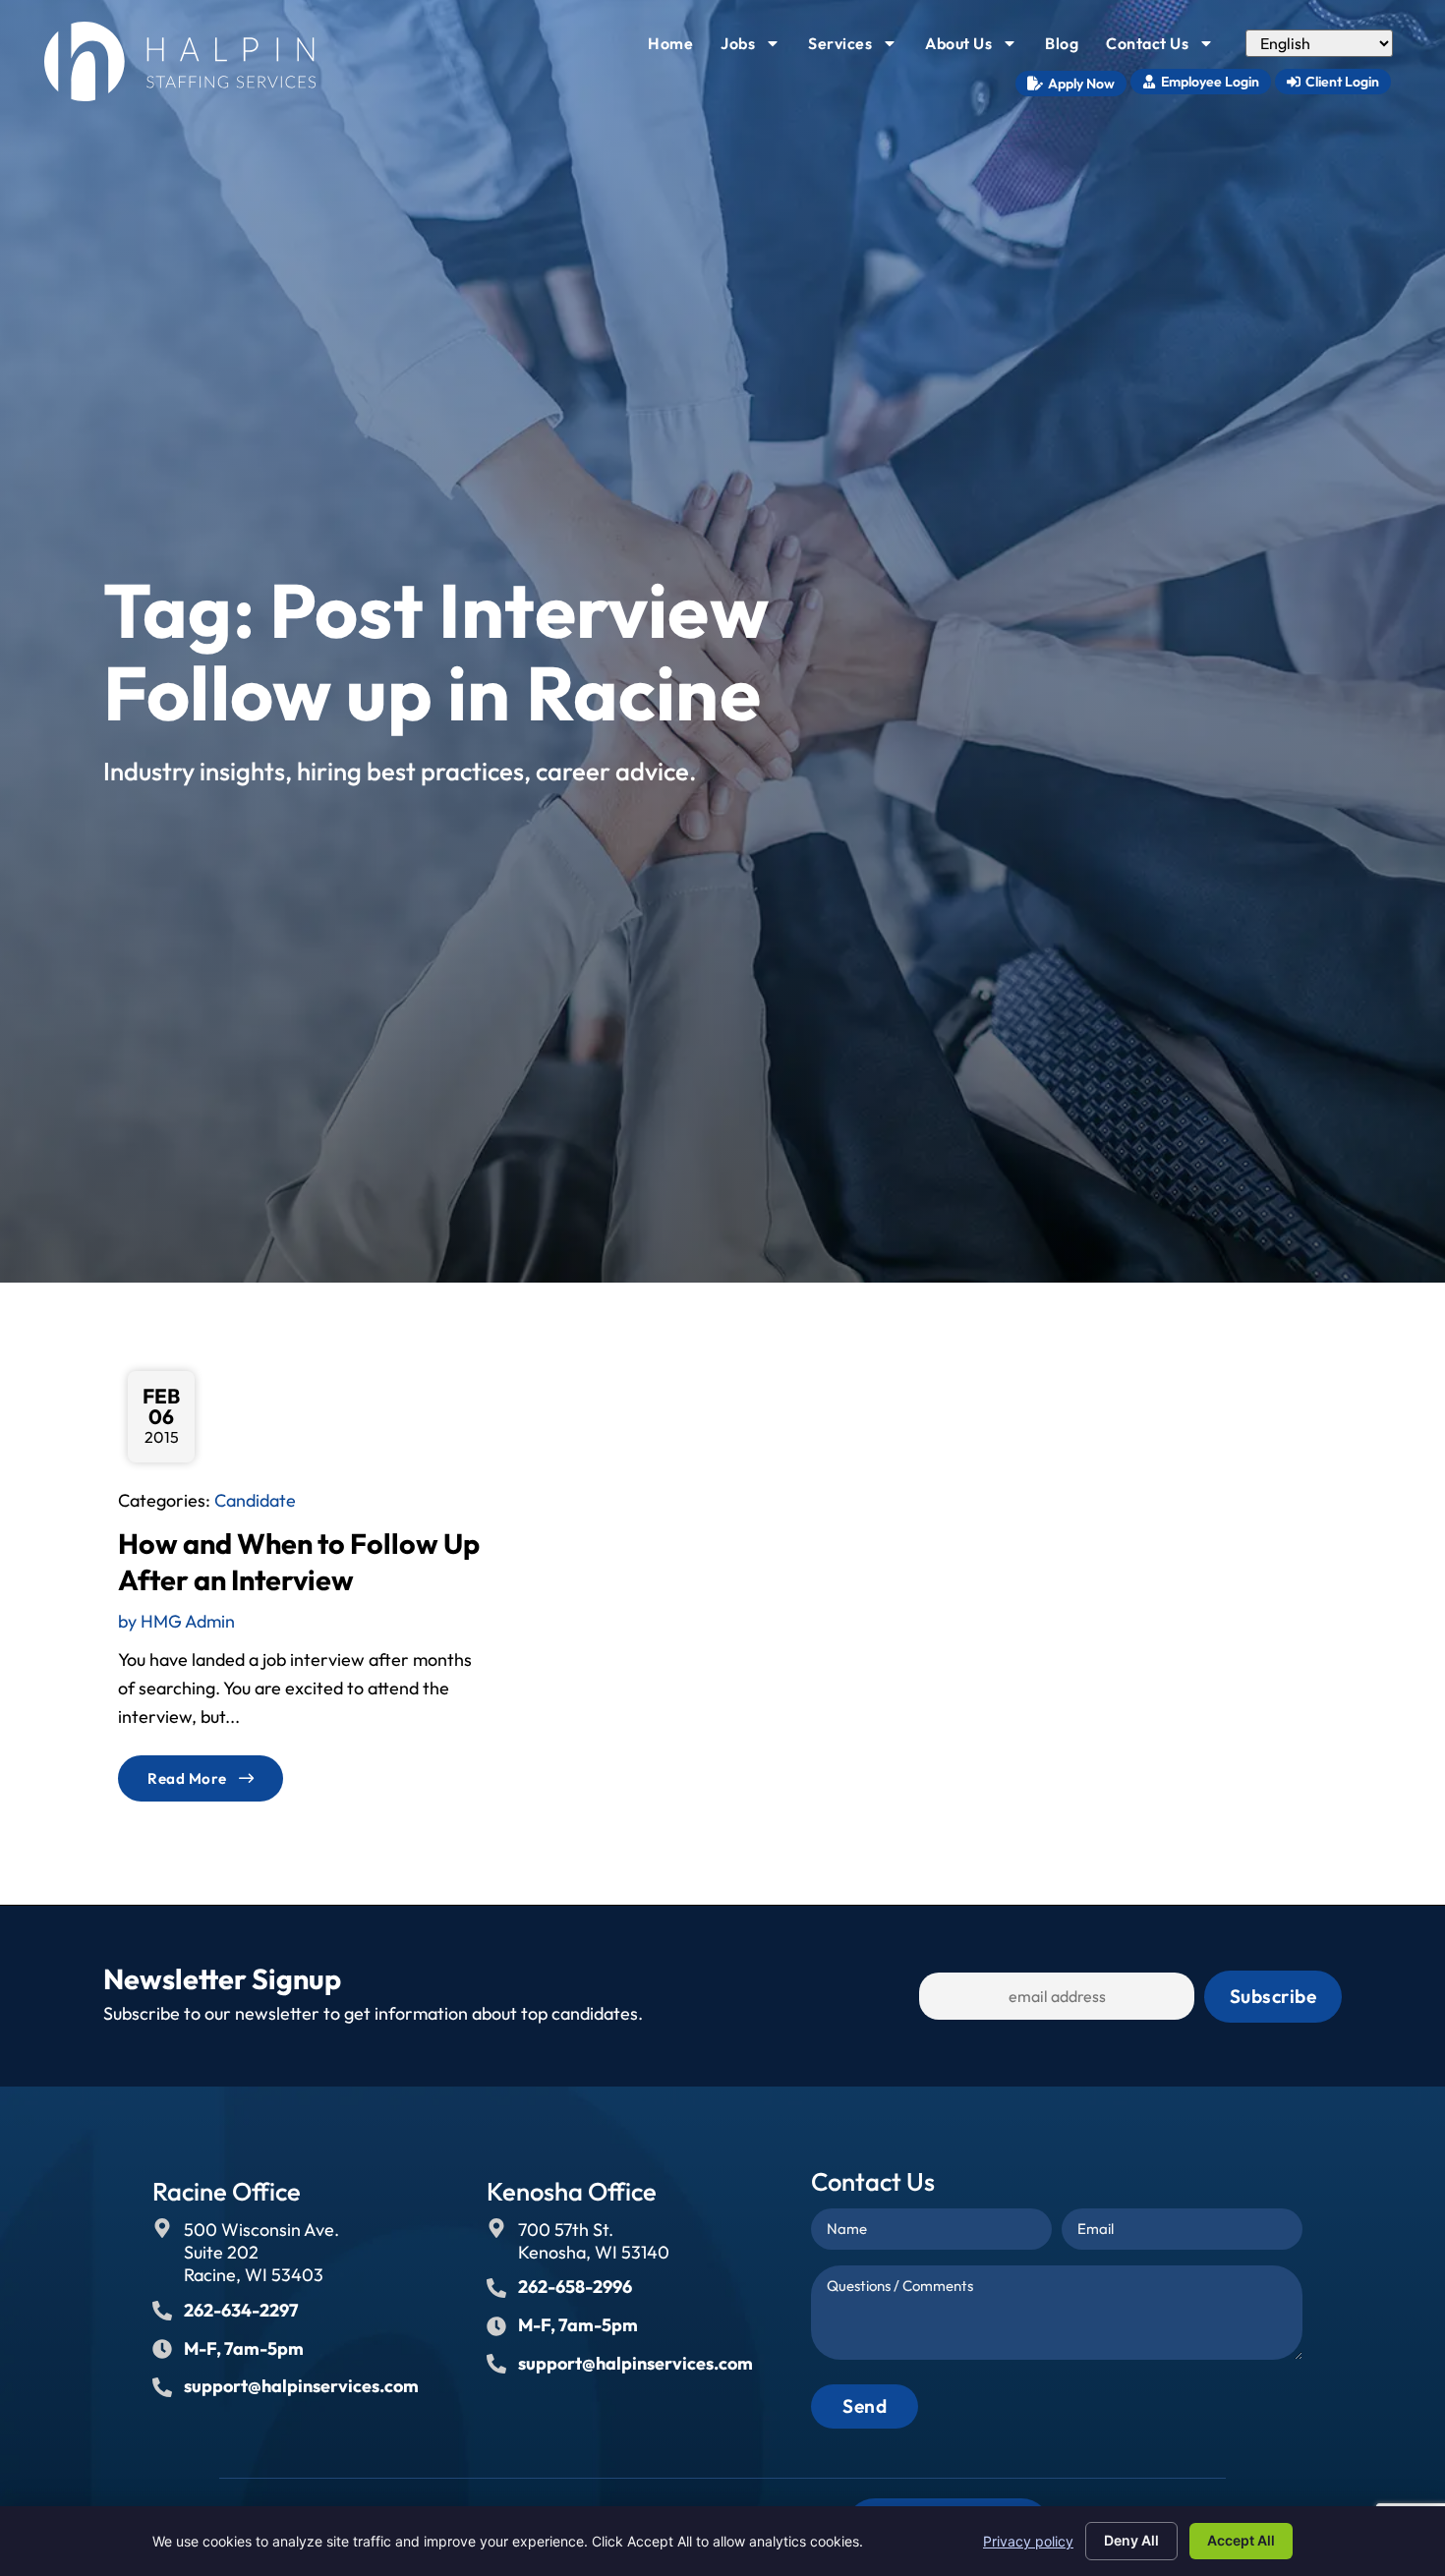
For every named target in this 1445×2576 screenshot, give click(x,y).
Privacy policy (1028, 2541)
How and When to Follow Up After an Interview (299, 1561)
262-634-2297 (241, 2310)
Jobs (756, 48)
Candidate (255, 1500)
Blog (1068, 48)
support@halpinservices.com (301, 2386)
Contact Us (1166, 48)
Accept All (1241, 2540)
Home (676, 48)
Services (859, 48)
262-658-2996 (575, 2287)
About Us (977, 48)
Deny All (1131, 2540)
